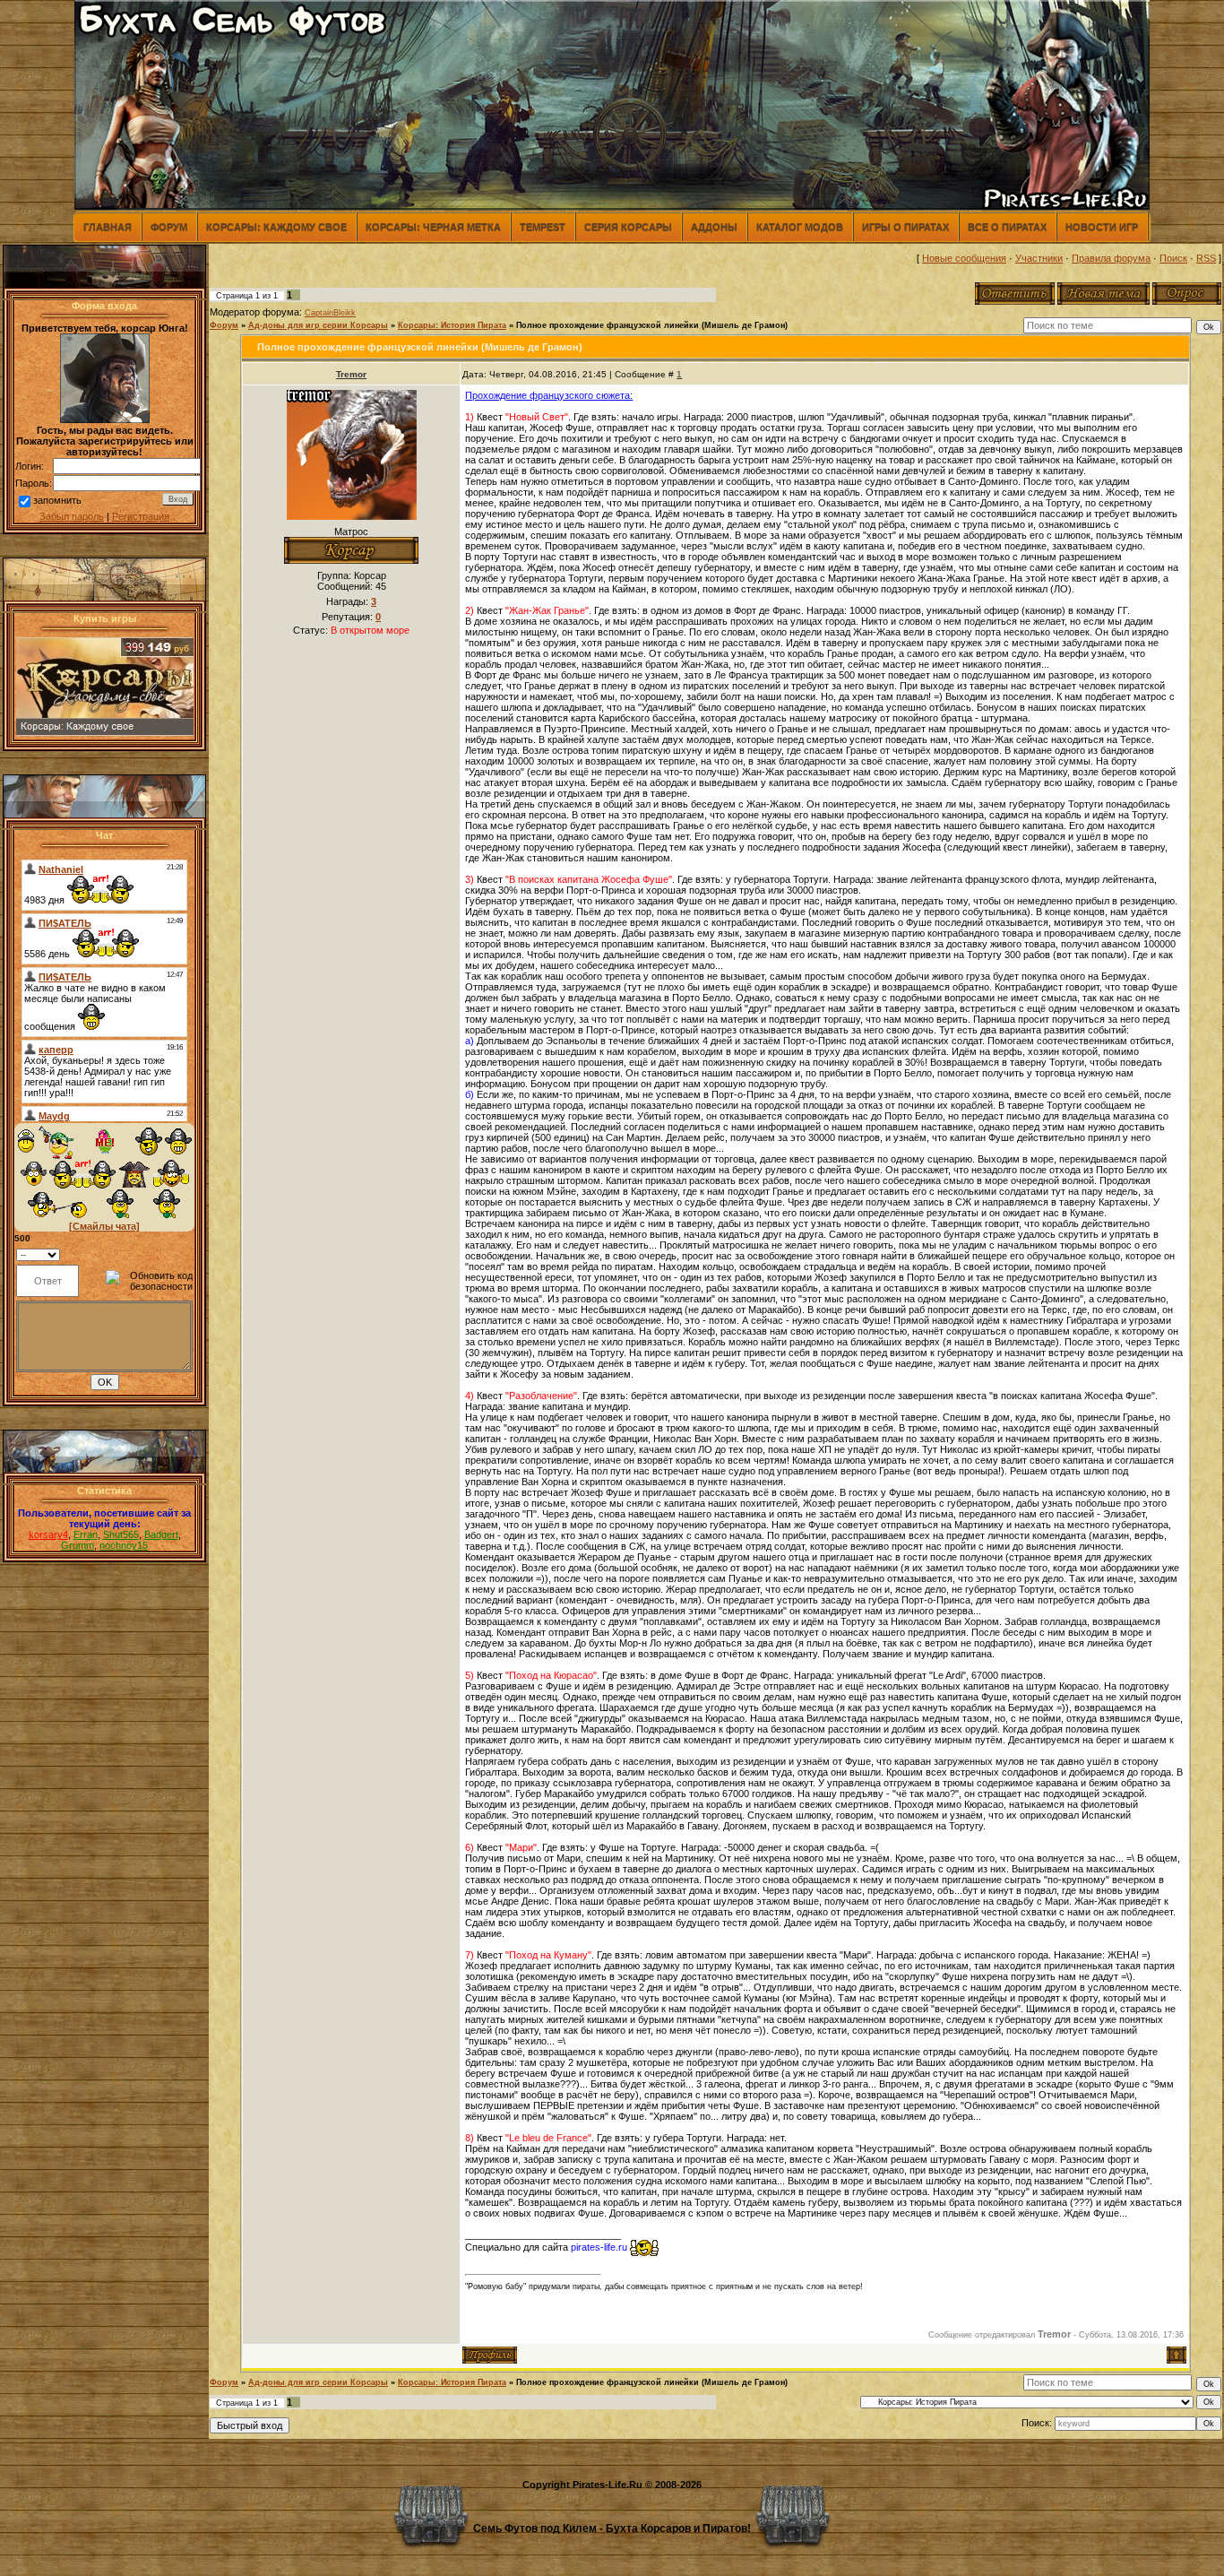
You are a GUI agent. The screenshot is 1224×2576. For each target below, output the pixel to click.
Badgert (161, 1534)
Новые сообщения (964, 258)
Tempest (543, 227)
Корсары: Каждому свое (276, 227)
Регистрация (141, 516)
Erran (86, 1534)
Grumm (78, 1545)
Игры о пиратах (905, 227)
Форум (169, 227)
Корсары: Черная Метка (433, 227)
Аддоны (714, 227)
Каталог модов (800, 227)
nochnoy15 (124, 1545)
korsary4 (48, 1534)
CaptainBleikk (330, 313)
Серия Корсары (628, 227)
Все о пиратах (1007, 227)
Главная (108, 227)
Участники (1039, 258)
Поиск (1173, 258)
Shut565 (121, 1534)
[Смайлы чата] (104, 1226)
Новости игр (1102, 227)
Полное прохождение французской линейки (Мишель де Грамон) (652, 325)
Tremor (351, 374)
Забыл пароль (72, 516)
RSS (1206, 258)
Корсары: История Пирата (452, 325)
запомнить (57, 500)
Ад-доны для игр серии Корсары (318, 325)
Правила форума (1111, 258)
